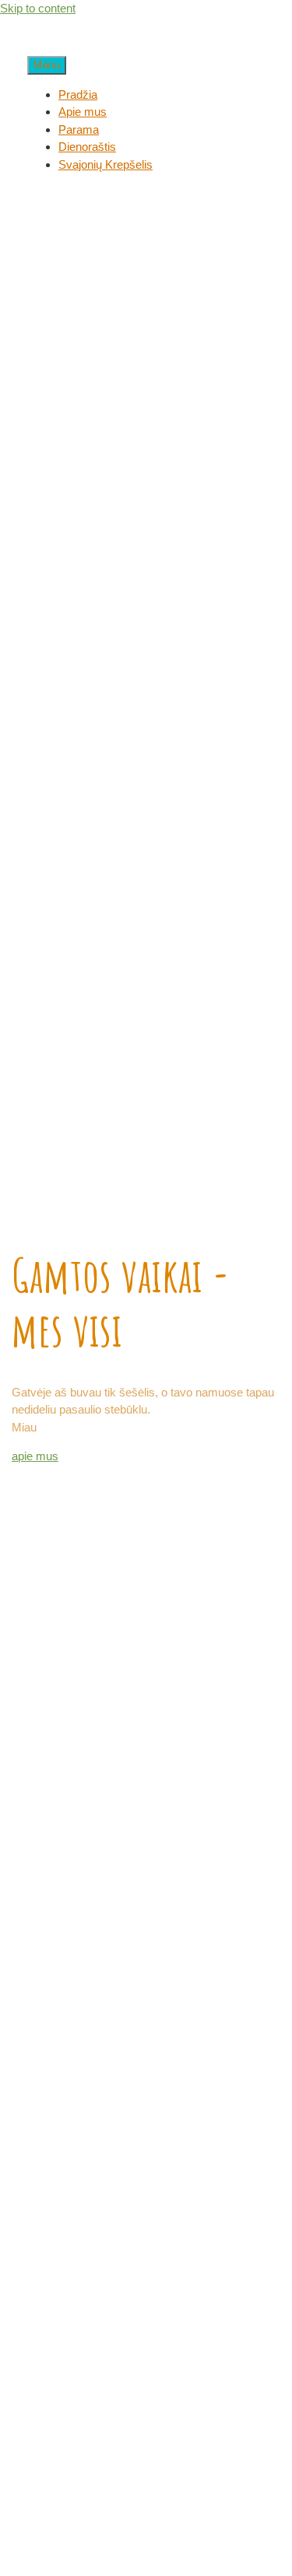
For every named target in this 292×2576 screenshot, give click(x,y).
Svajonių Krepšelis (106, 164)
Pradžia (78, 94)
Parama (79, 129)
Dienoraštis (87, 147)
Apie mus (83, 112)
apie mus (35, 1456)
